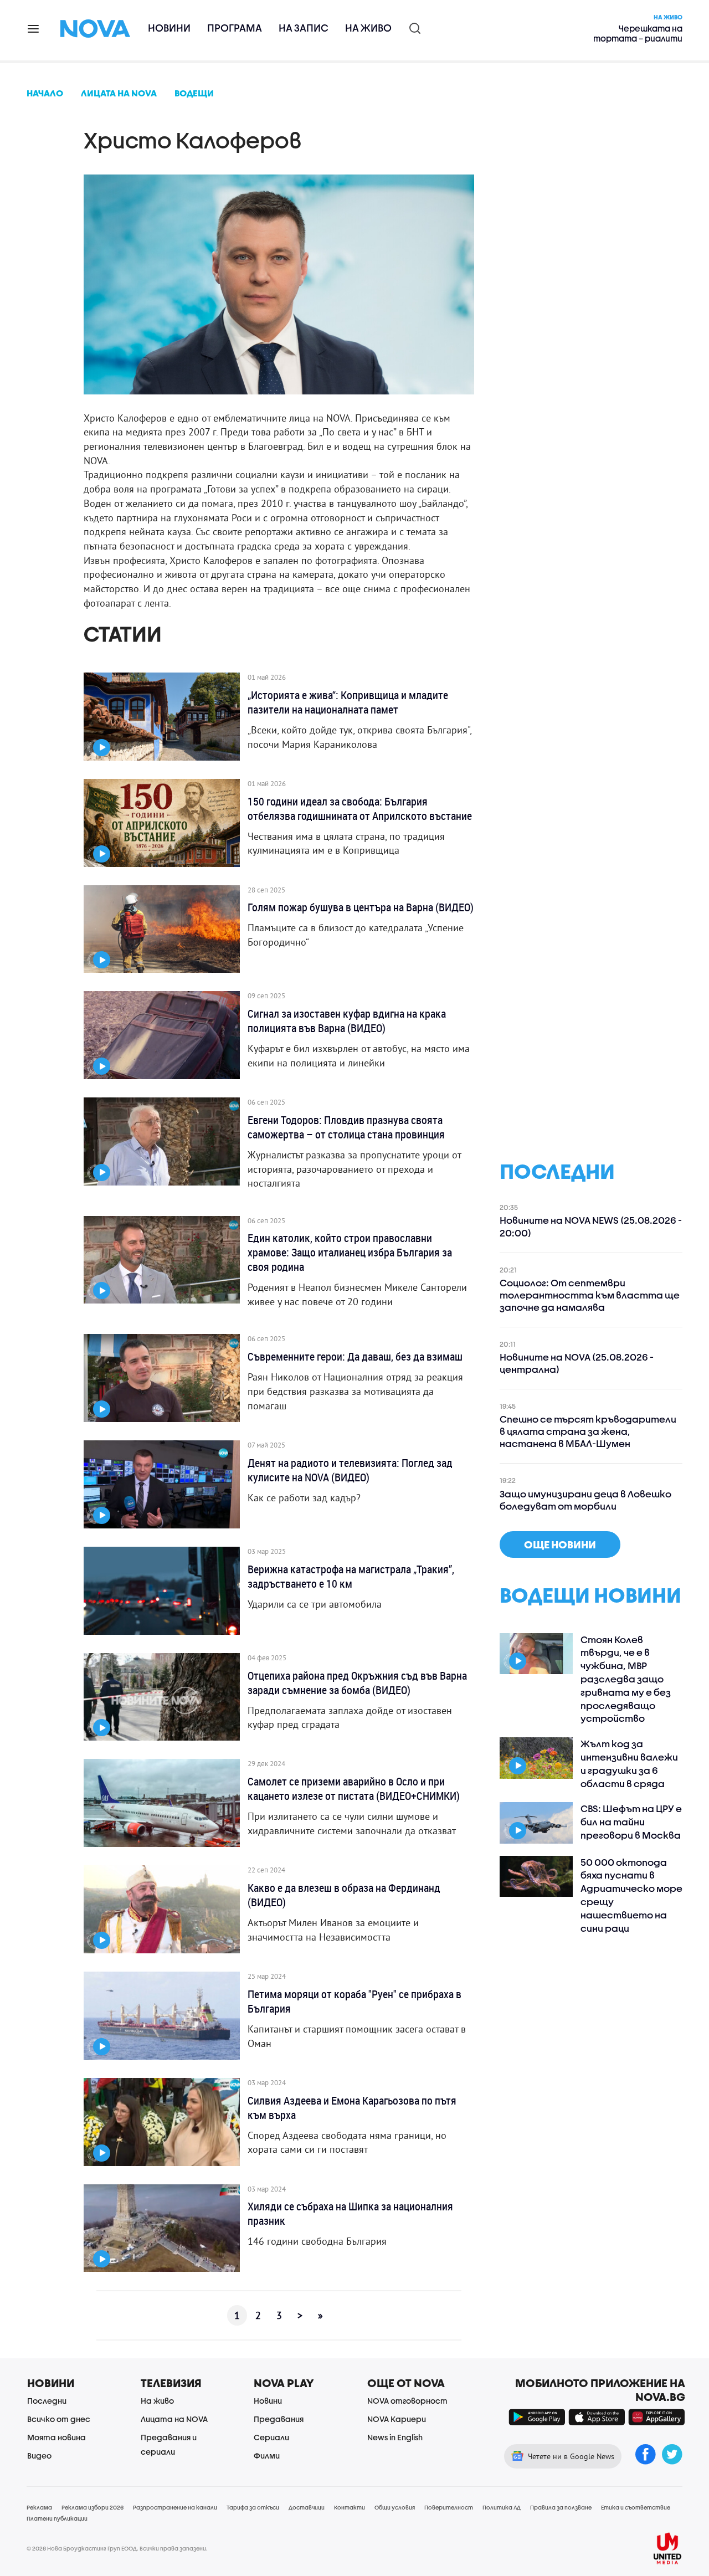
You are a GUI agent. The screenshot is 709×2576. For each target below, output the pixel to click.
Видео (39, 2456)
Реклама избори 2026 (93, 2507)
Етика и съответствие (636, 2507)
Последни (47, 2401)
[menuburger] (34, 28)
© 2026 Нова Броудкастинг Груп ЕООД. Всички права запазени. (117, 2548)
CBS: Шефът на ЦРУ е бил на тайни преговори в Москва (631, 1822)
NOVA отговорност (407, 2401)
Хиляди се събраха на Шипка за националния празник (350, 2214)
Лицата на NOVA (174, 2419)
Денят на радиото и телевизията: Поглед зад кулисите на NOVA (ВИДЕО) (350, 1470)
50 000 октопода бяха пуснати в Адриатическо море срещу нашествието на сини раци (631, 1895)
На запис (304, 28)
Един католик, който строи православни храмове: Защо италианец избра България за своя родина (350, 1253)
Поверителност (449, 2507)
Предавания (279, 2419)
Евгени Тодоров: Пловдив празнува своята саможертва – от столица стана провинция (346, 1127)
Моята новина (56, 2437)
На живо (368, 28)
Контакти (350, 2507)
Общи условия (395, 2507)
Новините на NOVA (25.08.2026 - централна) (577, 1363)
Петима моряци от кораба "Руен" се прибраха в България (354, 2002)
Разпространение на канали (175, 2507)
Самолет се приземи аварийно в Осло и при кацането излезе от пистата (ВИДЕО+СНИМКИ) (354, 1789)
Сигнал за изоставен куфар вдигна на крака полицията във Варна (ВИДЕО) (347, 1021)
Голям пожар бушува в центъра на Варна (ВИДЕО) (361, 907)
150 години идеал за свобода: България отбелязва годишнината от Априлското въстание (360, 809)
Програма (235, 28)
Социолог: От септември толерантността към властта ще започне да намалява (590, 1295)
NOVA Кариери (397, 2419)
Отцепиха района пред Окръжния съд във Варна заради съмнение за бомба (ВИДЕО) (357, 1683)
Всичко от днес (59, 2419)
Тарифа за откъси (253, 2507)
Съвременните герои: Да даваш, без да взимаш (355, 1357)
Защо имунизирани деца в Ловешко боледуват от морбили (585, 1500)
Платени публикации (57, 2518)
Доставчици (307, 2507)
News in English (395, 2437)
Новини (169, 28)
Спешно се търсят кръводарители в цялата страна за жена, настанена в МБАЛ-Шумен (588, 1431)
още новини (560, 1544)
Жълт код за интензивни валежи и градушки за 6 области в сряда (629, 1763)
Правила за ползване (561, 2507)
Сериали (271, 2437)
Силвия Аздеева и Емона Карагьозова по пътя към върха (352, 2108)
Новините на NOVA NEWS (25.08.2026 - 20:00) (591, 1226)
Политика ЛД (502, 2507)
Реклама (39, 2507)
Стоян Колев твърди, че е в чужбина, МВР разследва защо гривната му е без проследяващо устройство (626, 1679)
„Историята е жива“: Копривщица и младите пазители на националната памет (348, 702)
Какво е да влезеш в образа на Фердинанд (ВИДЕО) (344, 1895)
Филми (267, 2456)
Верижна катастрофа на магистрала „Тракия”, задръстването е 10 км (351, 1577)
